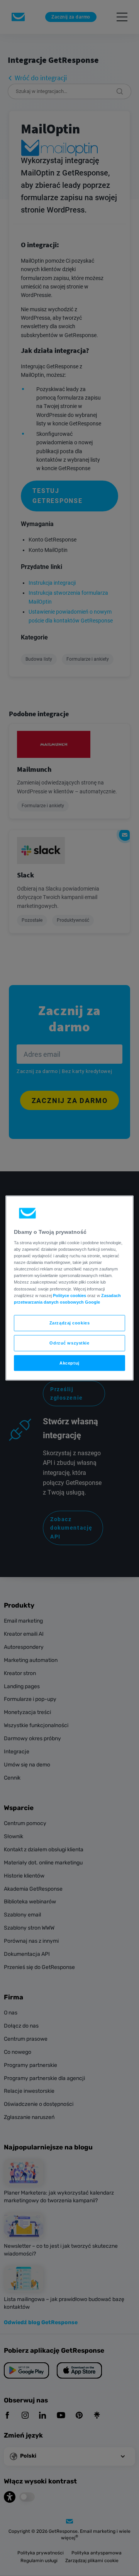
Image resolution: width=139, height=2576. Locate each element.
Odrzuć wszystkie (69, 1343)
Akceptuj (69, 1363)
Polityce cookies (69, 1295)
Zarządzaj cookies (70, 1323)
